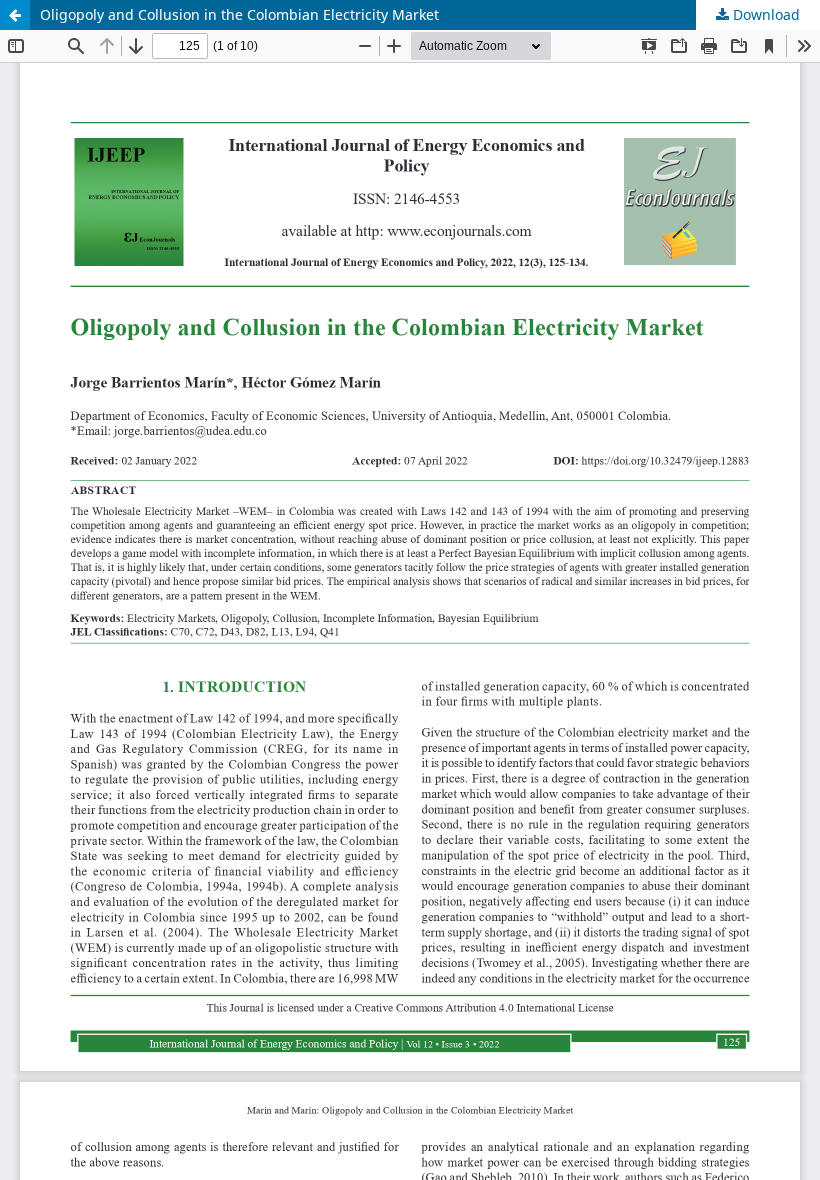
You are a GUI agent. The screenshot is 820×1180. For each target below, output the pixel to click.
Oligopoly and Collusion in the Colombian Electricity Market (239, 14)
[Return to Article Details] (15, 15)
